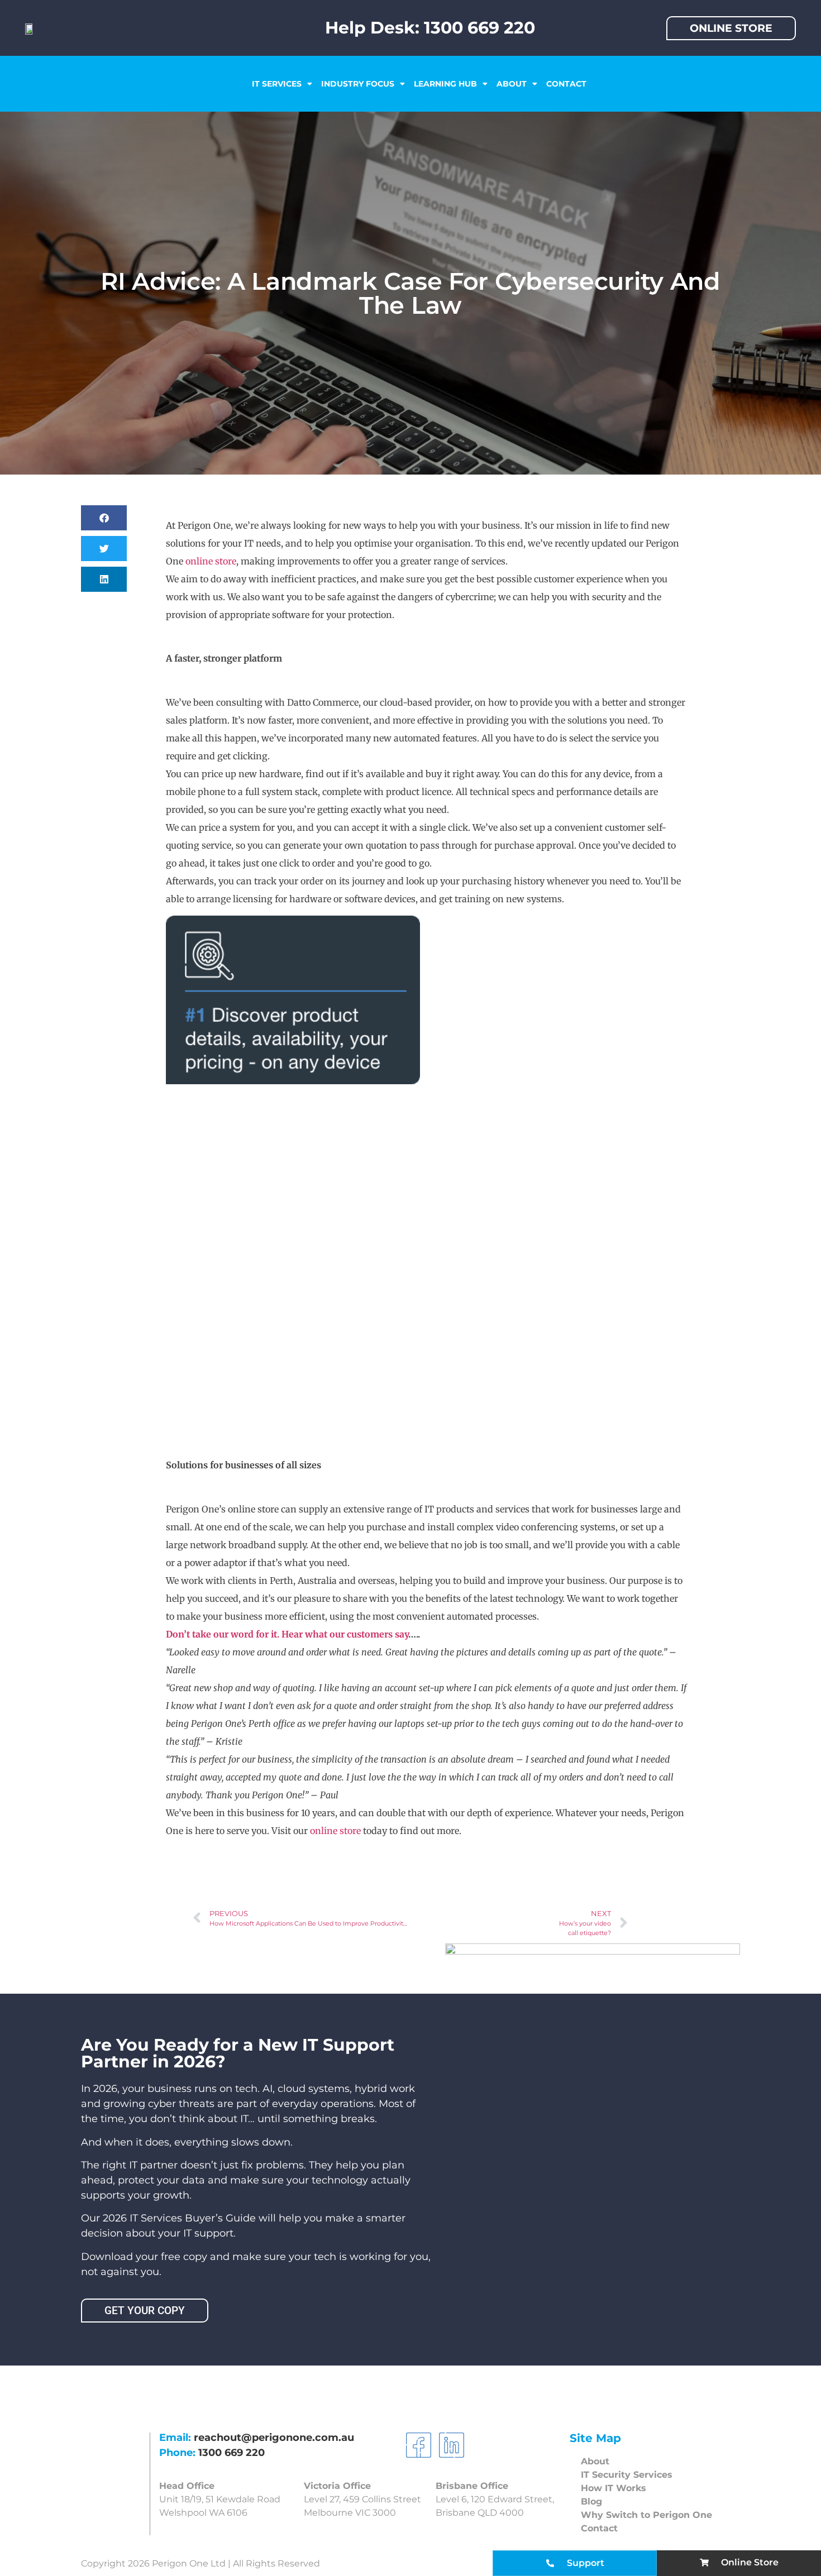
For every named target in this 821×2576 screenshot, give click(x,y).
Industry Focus (358, 84)
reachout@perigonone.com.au (274, 2438)
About (512, 84)
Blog (591, 2501)
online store (211, 561)
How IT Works (614, 2488)
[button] (104, 518)
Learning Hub (445, 84)
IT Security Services (627, 2475)
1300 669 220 (231, 2453)
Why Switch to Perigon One (646, 2515)
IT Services (277, 84)
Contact (566, 84)
